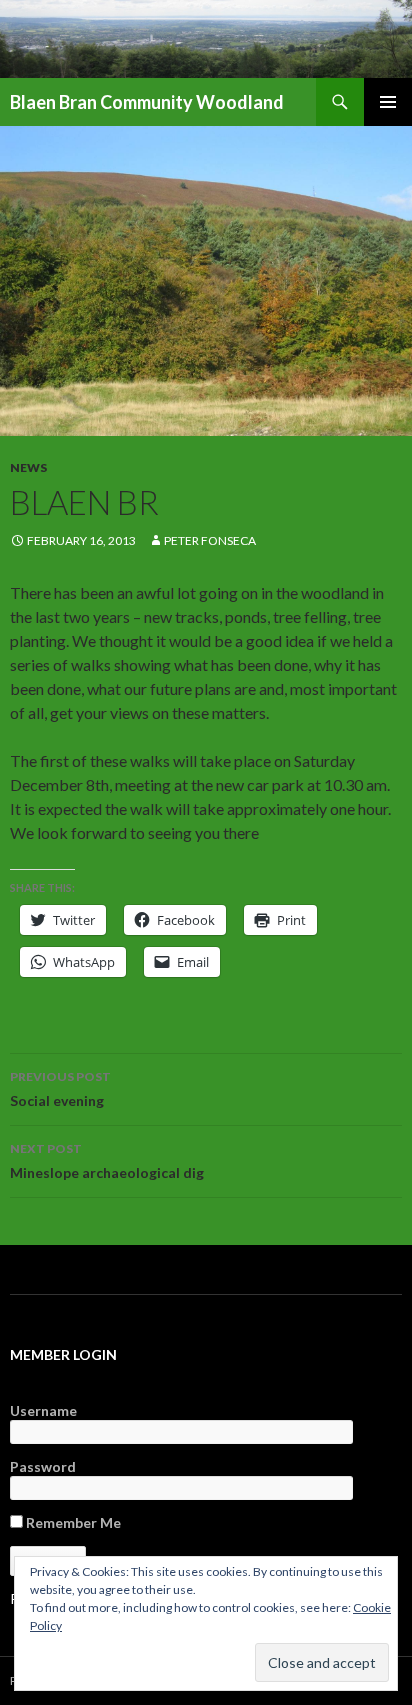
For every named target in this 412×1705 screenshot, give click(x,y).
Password (43, 1466)
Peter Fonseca (210, 540)
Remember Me (72, 1522)
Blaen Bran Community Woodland (147, 102)
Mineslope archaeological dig (107, 1161)
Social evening (60, 1089)
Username (43, 1410)
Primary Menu (388, 102)
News (28, 467)
